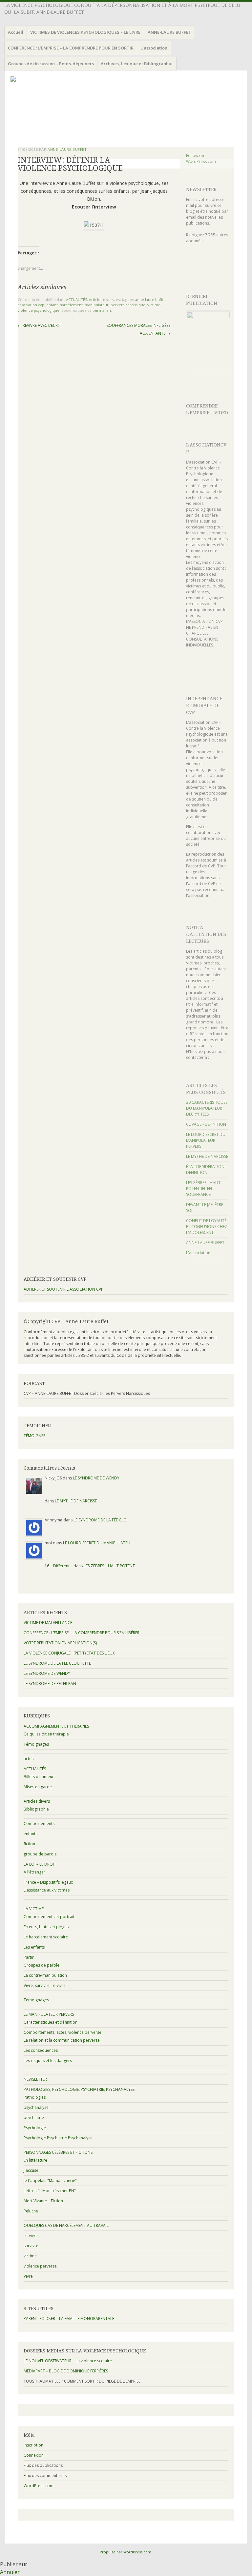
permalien (102, 310)
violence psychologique (39, 310)
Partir (29, 1957)
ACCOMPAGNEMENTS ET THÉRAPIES (56, 1726)
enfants (31, 1834)
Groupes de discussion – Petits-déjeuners (51, 64)
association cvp (31, 305)
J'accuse (31, 2170)
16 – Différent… (59, 1566)
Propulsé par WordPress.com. (126, 2552)
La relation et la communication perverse (62, 2040)
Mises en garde (38, 1787)
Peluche (31, 2211)
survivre (31, 2246)
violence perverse (40, 2266)
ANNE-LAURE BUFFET (169, 32)
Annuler (10, 2572)
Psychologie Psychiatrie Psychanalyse (58, 2138)
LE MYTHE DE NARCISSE (207, 1156)
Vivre (28, 2276)
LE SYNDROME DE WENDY (96, 1478)
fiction (29, 1844)
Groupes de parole (42, 1965)
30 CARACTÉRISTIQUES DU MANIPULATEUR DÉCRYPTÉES (207, 1108)
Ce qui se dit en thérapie (46, 1734)
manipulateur (97, 305)
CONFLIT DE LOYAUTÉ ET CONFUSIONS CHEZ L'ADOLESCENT (207, 1227)
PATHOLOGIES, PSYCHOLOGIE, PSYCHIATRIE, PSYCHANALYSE (79, 2089)
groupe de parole (40, 1854)
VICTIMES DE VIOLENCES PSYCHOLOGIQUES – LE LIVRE (85, 32)
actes (29, 1759)
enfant (52, 305)
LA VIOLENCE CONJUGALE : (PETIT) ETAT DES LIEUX (69, 1653)
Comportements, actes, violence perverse (63, 2032)
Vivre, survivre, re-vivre (45, 1985)
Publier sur (14, 2564)
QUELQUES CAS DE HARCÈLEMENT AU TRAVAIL (66, 2225)
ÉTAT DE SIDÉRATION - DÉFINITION (206, 1169)
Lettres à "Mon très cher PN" (50, 2191)
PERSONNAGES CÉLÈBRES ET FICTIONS (58, 2152)
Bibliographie (36, 1809)
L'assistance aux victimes (47, 1890)
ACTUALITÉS (76, 299)
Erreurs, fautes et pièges (46, 1927)
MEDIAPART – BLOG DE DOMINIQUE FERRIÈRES (66, 2371)
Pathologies (35, 2097)
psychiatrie (34, 2118)
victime (154, 305)
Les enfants (34, 1947)
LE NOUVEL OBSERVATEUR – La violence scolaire (68, 2361)
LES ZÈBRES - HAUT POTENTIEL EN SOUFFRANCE (203, 1189)
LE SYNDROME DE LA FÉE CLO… (102, 1520)
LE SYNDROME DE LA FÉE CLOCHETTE (57, 1663)
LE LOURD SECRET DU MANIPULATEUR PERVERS (206, 1140)
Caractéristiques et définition (51, 2022)
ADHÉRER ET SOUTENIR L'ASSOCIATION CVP (63, 1289)
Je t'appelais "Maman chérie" (50, 2180)
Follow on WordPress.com (201, 159)
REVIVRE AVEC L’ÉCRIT (39, 325)
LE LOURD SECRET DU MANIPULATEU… (98, 1543)
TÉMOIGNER (35, 1436)
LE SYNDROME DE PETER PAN (50, 1684)
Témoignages (36, 1744)
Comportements (39, 1823)
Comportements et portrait (49, 1917)
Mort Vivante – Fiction (43, 2201)
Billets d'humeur (39, 1777)
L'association (198, 1253)
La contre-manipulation (45, 1975)
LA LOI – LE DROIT (40, 1864)
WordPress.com (39, 2486)
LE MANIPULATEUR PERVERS (49, 2014)
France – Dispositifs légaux (48, 1882)
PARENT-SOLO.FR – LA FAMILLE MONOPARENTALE (69, 2318)
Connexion (34, 2455)
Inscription (33, 2445)
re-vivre (31, 2236)
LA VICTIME (34, 1909)
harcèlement (71, 305)
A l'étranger (34, 1872)
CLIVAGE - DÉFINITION (206, 1124)
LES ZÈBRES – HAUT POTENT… (111, 1566)
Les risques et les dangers (48, 2061)
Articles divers (101, 299)
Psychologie (35, 2128)
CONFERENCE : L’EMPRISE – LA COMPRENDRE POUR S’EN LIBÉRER (82, 1633)
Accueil (16, 32)
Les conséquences (41, 2050)
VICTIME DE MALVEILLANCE (48, 1623)
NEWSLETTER (201, 189)
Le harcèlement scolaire (46, 1937)
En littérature (35, 2160)
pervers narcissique (128, 305)
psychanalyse (36, 2107)
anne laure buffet (150, 299)
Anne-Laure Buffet (67, 149)
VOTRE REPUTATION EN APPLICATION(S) (60, 1643)
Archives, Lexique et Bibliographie (137, 64)
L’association (154, 48)
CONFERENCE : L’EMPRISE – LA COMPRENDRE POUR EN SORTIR (71, 48)
